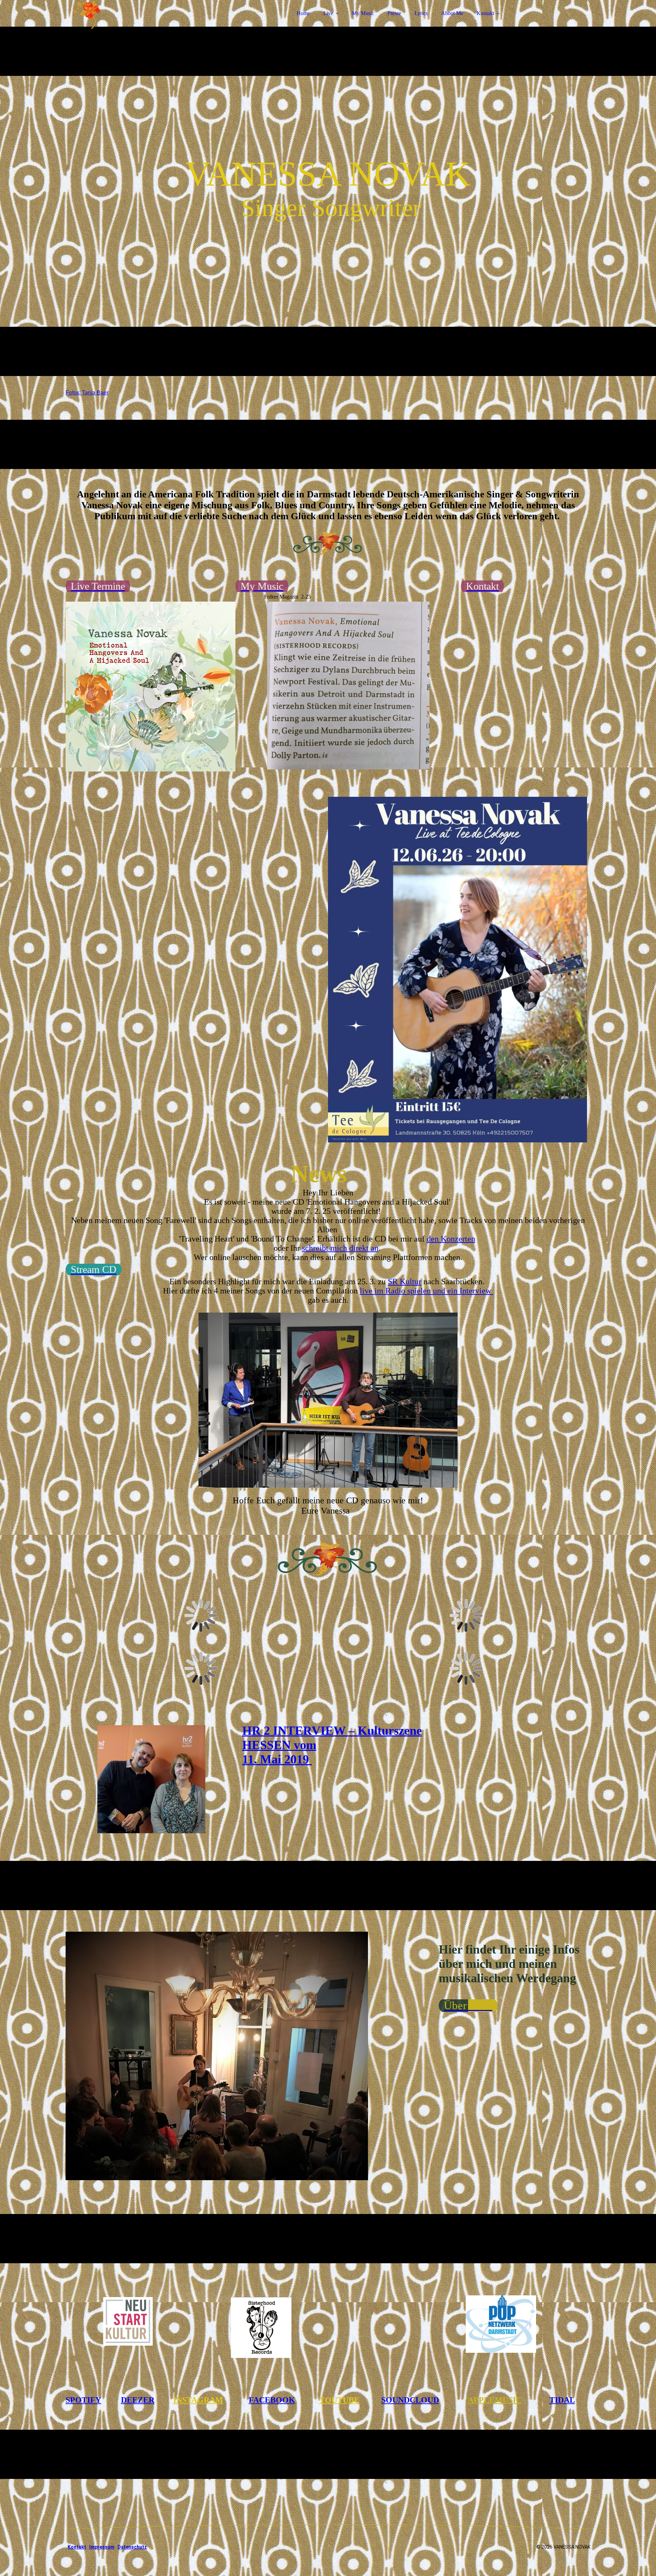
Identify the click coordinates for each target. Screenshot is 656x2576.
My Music (363, 13)
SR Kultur (405, 1282)
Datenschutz (132, 2547)
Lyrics (421, 13)
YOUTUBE (339, 2400)
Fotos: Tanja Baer (87, 393)
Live (328, 13)
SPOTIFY (83, 2400)
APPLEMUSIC (495, 2400)
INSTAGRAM (198, 2400)
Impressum (102, 2547)
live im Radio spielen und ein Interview (427, 1291)
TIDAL (562, 2400)
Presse (394, 13)
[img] (125, 24)
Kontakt (485, 13)
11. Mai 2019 (277, 1759)
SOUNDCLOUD (410, 2400)
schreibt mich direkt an (340, 1248)
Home (303, 13)
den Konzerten (451, 1239)
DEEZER (138, 2400)
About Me (452, 13)
